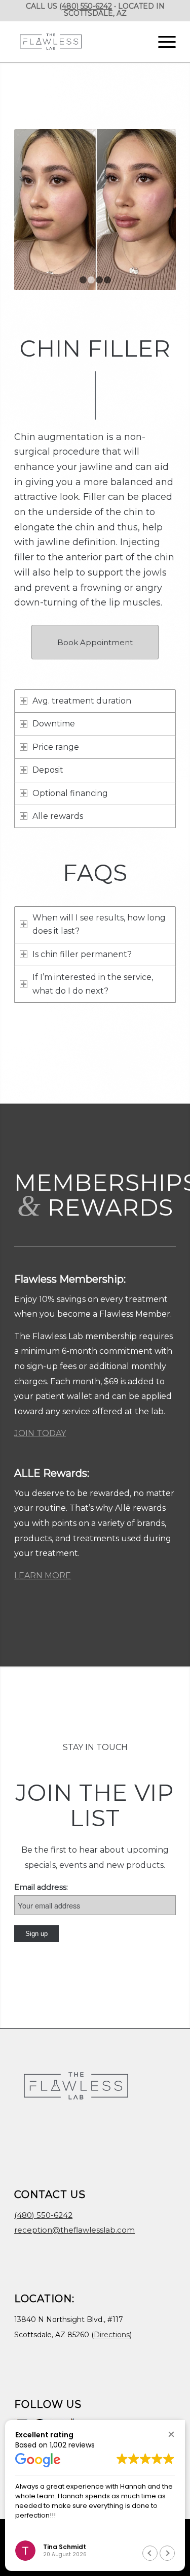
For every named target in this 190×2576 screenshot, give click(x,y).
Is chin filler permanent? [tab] (82, 955)
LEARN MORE (43, 1576)
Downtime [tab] (54, 724)
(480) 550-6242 (86, 6)
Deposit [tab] (48, 770)
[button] (171, 2434)
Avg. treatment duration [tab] (82, 701)
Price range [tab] (56, 748)
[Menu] (162, 42)
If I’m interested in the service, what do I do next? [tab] (93, 984)
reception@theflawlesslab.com (74, 2230)
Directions (112, 2335)
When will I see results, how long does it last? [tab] (99, 925)
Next (153, 210)
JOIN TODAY (40, 1434)
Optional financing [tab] (70, 794)
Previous (37, 210)
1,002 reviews (72, 2445)
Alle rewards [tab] (58, 817)
